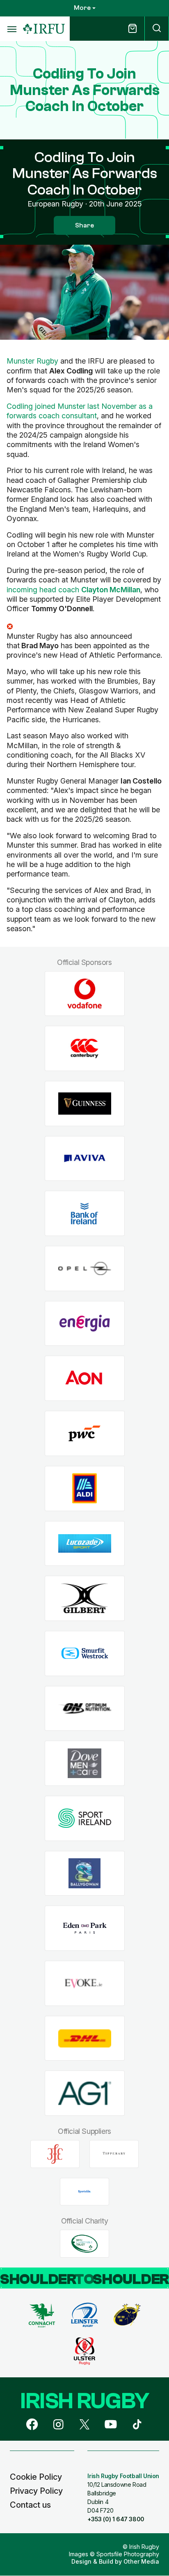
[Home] (44, 29)
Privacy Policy (36, 2491)
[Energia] (85, 1323)
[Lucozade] (85, 1543)
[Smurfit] (85, 1653)
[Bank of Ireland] (85, 1214)
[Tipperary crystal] (114, 2154)
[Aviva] (85, 1158)
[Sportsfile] (84, 2191)
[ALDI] (85, 1488)
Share (84, 225)
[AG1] (85, 2093)
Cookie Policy (36, 2477)
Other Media (141, 2561)
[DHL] (85, 2038)
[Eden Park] (85, 1928)
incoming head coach (73, 590)
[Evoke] (85, 1984)
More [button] (82, 8)
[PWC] (85, 1434)
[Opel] (85, 1269)
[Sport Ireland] (85, 1819)
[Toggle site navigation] (11, 29)
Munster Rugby (32, 361)
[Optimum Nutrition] (85, 1708)
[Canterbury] (85, 1049)
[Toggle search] (157, 29)
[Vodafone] (85, 994)
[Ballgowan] (85, 1873)
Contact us (30, 2505)
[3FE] (55, 2154)
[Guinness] (85, 1104)
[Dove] (85, 1763)
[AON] (85, 1378)
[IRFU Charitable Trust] (84, 2244)
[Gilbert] (85, 1599)
